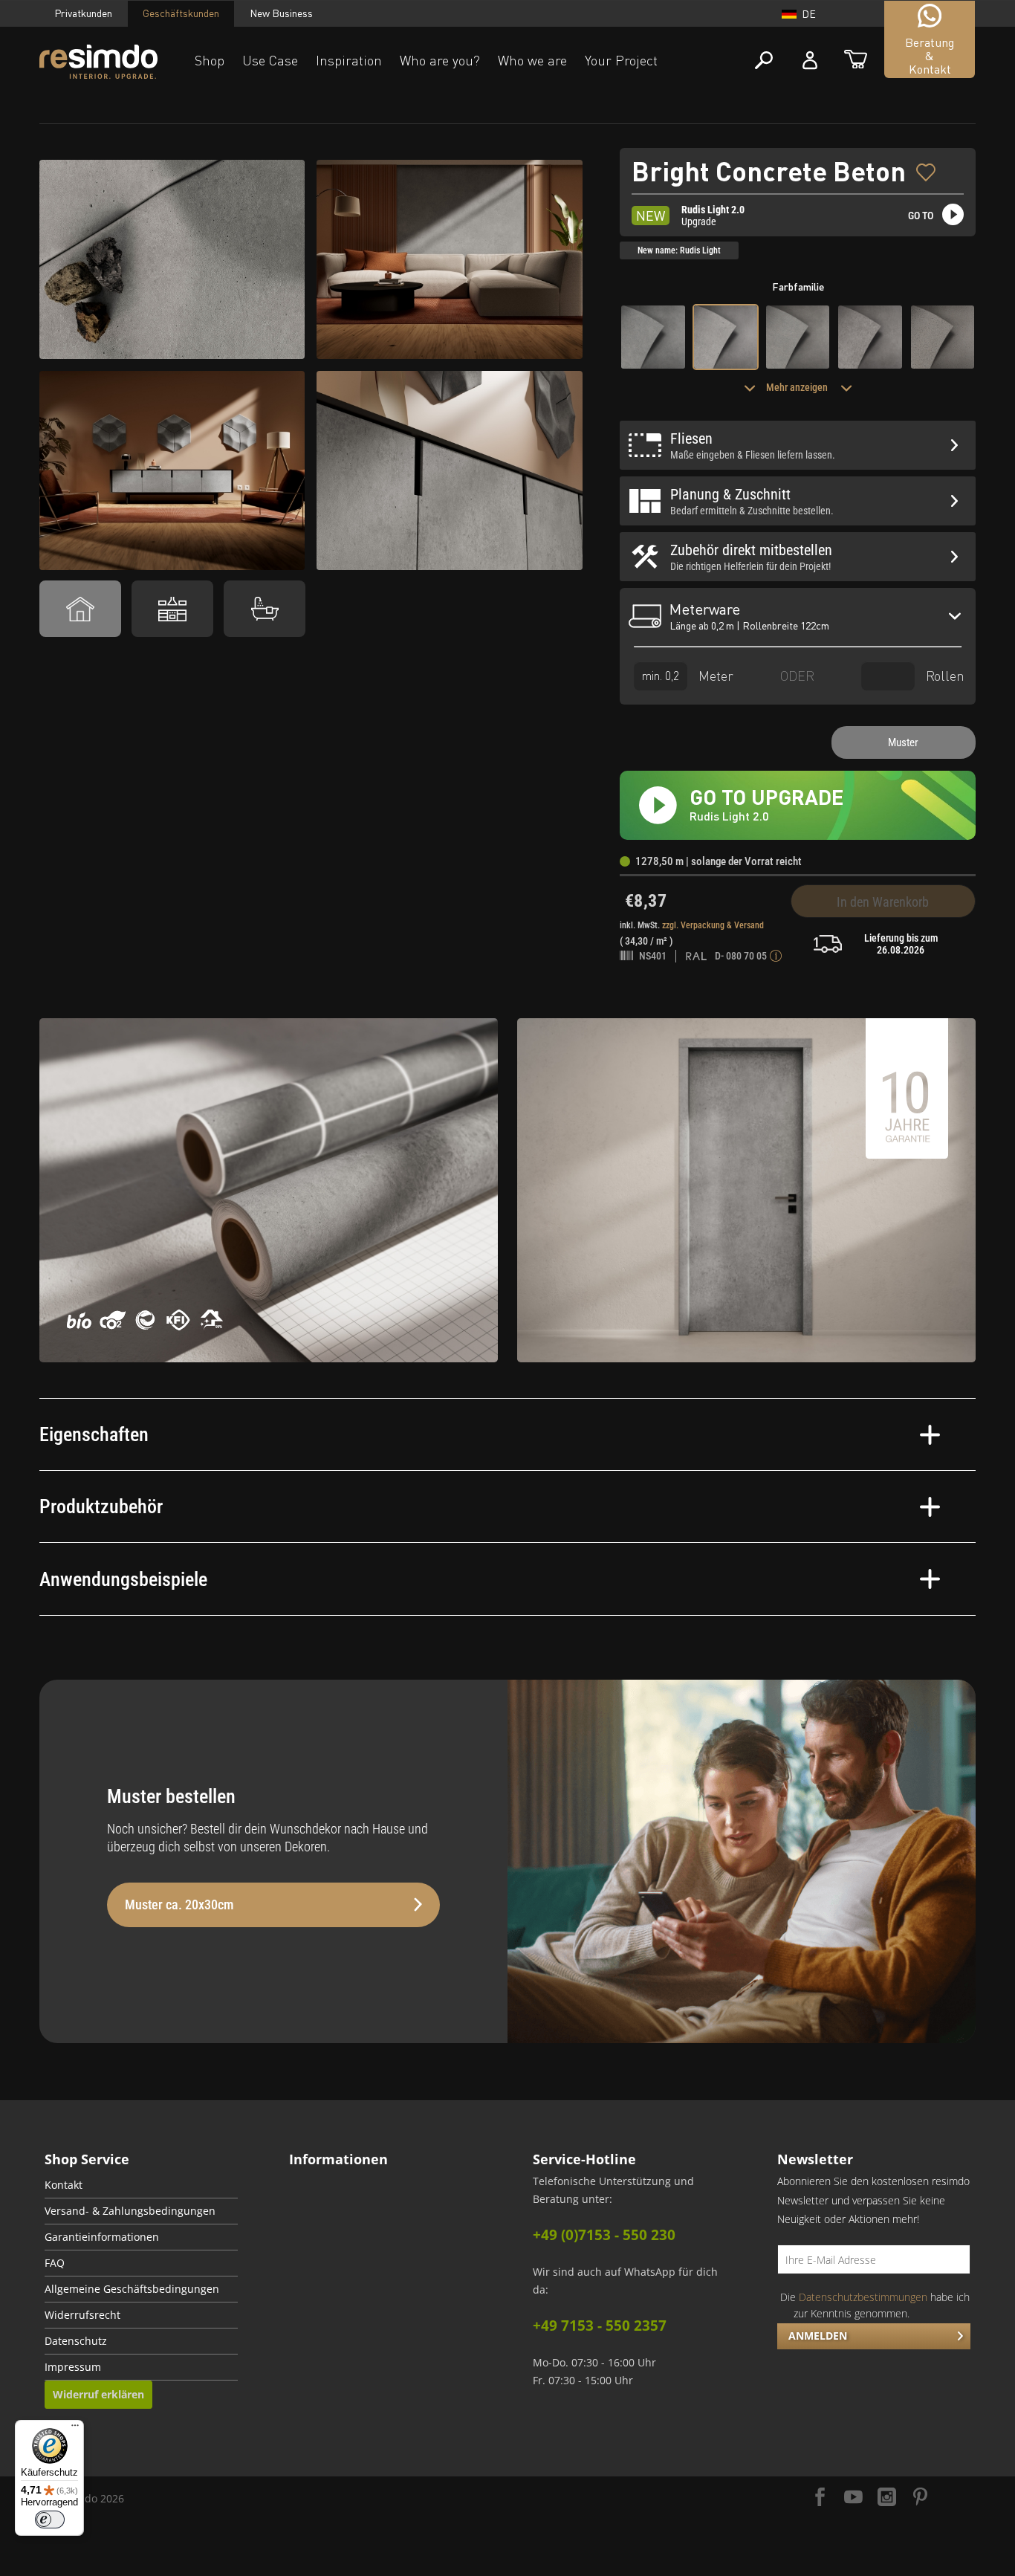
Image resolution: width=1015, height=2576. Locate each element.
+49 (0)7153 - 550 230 (604, 2235)
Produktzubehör (101, 1507)
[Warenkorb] (856, 61)
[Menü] (75, 2429)
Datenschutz (76, 2341)
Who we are (532, 60)
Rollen (943, 675)
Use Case (270, 60)
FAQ (55, 2263)
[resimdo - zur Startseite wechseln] (98, 62)
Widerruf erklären (98, 2394)
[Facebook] (820, 2498)
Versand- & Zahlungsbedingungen (130, 2211)
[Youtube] (853, 2498)
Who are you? (440, 60)
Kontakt (64, 2185)
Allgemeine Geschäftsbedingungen (132, 2289)
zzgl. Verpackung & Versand (713, 925)
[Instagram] (887, 2498)
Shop (210, 60)
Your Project (621, 60)
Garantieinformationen (102, 2237)
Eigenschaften (94, 1434)
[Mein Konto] (810, 61)
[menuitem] (141, 2185)
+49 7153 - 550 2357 (600, 2326)
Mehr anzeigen (798, 387)
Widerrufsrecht (82, 2315)
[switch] (50, 2520)
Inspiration (349, 60)
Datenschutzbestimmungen (863, 2297)
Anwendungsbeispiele (123, 1579)
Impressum (73, 2367)
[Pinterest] (920, 2498)
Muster (903, 742)
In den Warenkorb (883, 902)
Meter (714, 675)
